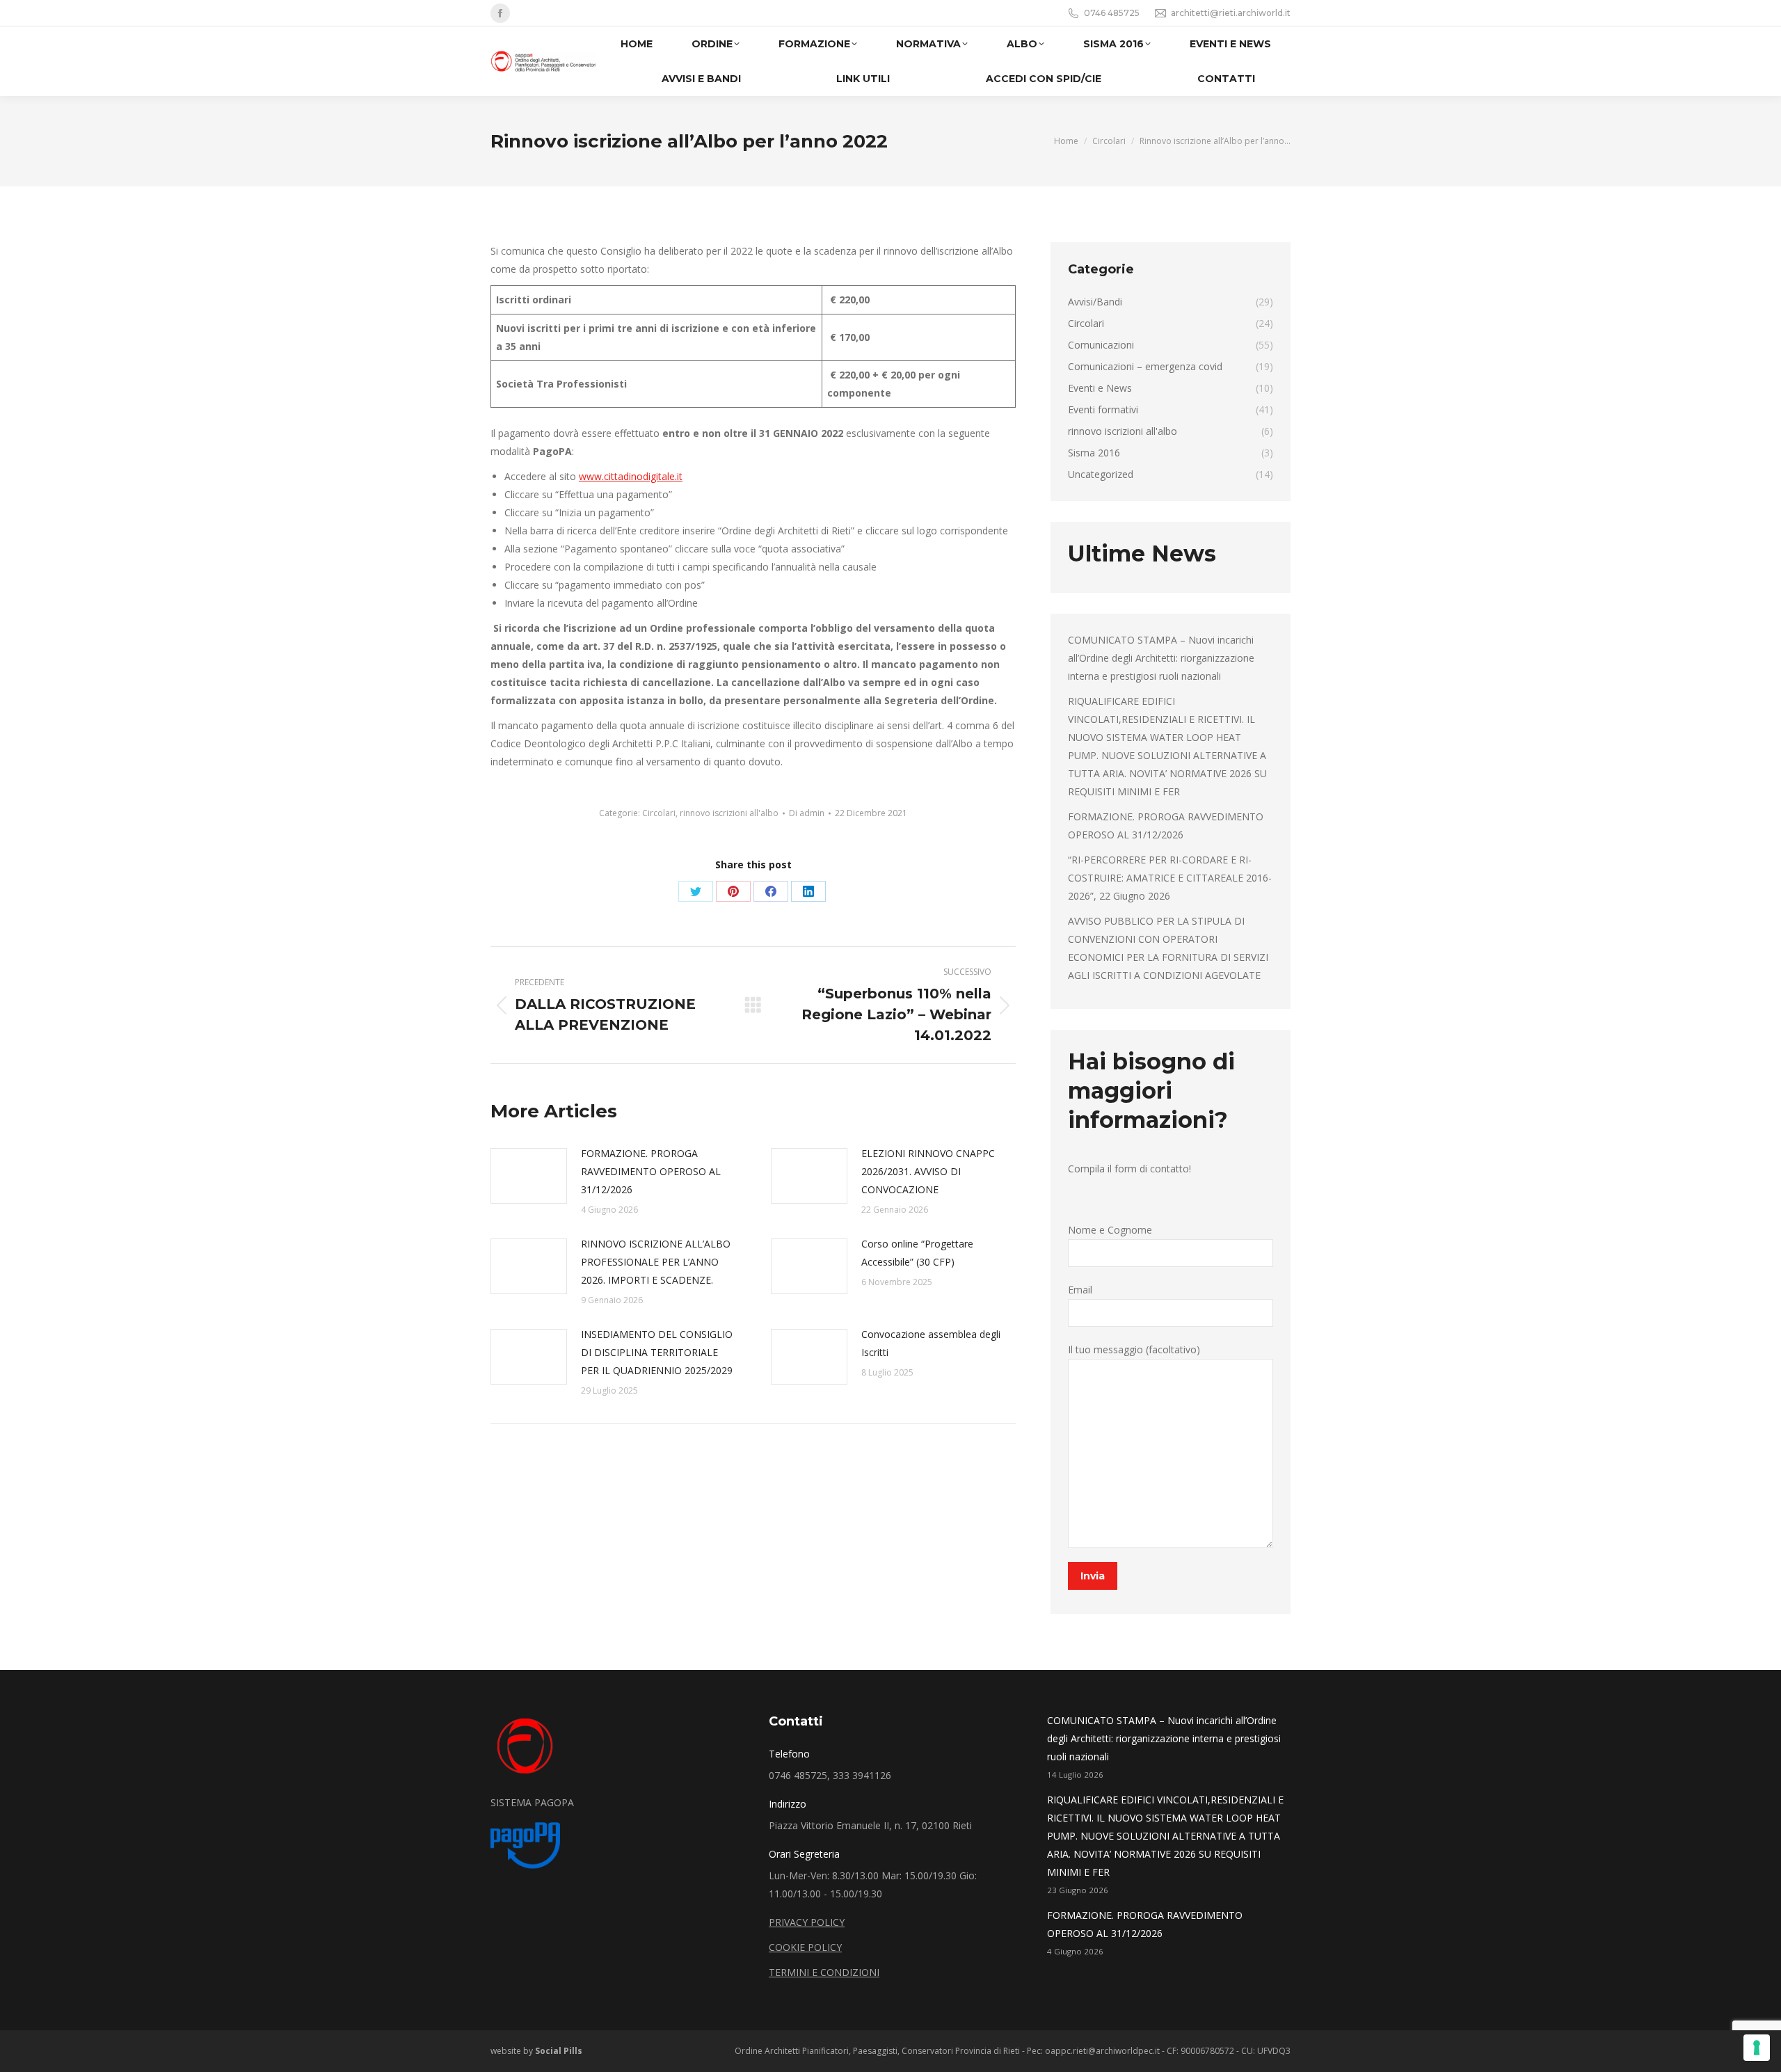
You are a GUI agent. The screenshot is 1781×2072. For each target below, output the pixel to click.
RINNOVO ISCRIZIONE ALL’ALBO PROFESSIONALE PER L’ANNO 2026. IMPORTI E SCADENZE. (656, 1262)
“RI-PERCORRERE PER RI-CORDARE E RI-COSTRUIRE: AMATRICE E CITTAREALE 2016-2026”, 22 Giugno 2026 (1170, 878)
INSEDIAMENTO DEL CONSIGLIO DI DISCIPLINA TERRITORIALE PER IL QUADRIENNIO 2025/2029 (657, 1352)
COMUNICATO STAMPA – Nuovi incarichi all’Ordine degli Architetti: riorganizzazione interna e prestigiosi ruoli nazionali (1161, 658)
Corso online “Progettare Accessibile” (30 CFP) (917, 1253)
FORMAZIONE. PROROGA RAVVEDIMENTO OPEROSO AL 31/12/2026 (651, 1171)
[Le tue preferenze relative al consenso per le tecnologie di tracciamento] (1757, 2048)
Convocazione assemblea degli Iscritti (931, 1343)
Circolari (659, 813)
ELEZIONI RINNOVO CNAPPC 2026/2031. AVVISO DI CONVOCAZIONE (928, 1171)
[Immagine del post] (529, 1176)
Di (807, 813)
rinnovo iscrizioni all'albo (729, 813)
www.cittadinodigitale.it (631, 476)
